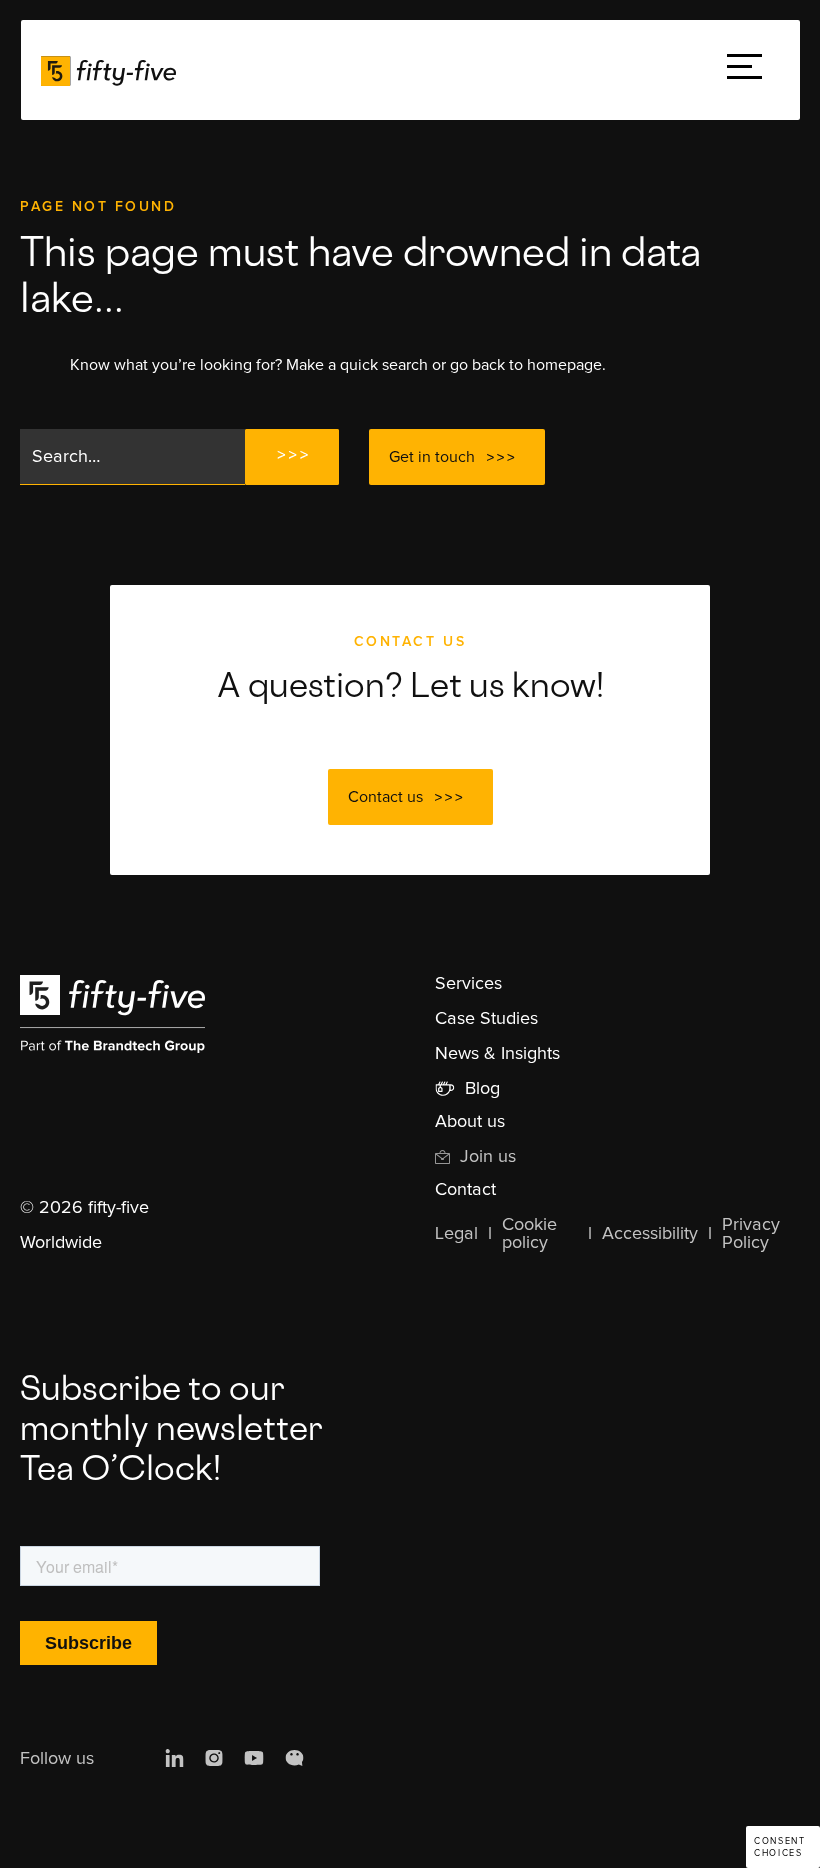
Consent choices (779, 1847)
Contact (465, 1190)
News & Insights (497, 1054)
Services (468, 984)
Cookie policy (529, 1234)
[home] (108, 70)
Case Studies (486, 1019)
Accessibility (650, 1234)
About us (470, 1122)
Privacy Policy (751, 1234)
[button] (744, 70)
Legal (456, 1234)
